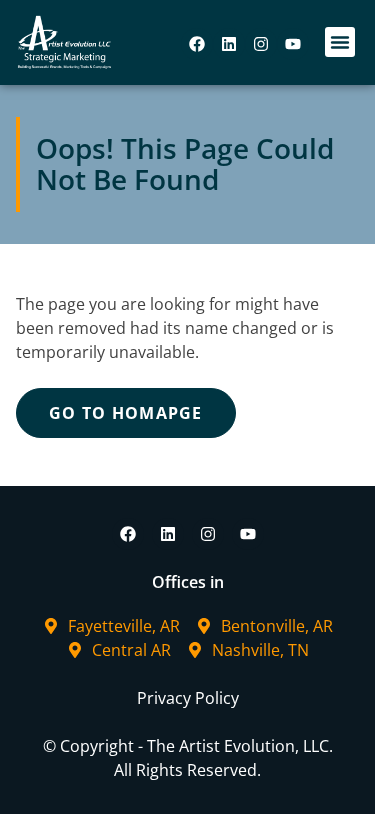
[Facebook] (197, 44)
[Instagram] (261, 44)
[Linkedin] (229, 44)
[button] (340, 42)
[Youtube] (293, 44)
